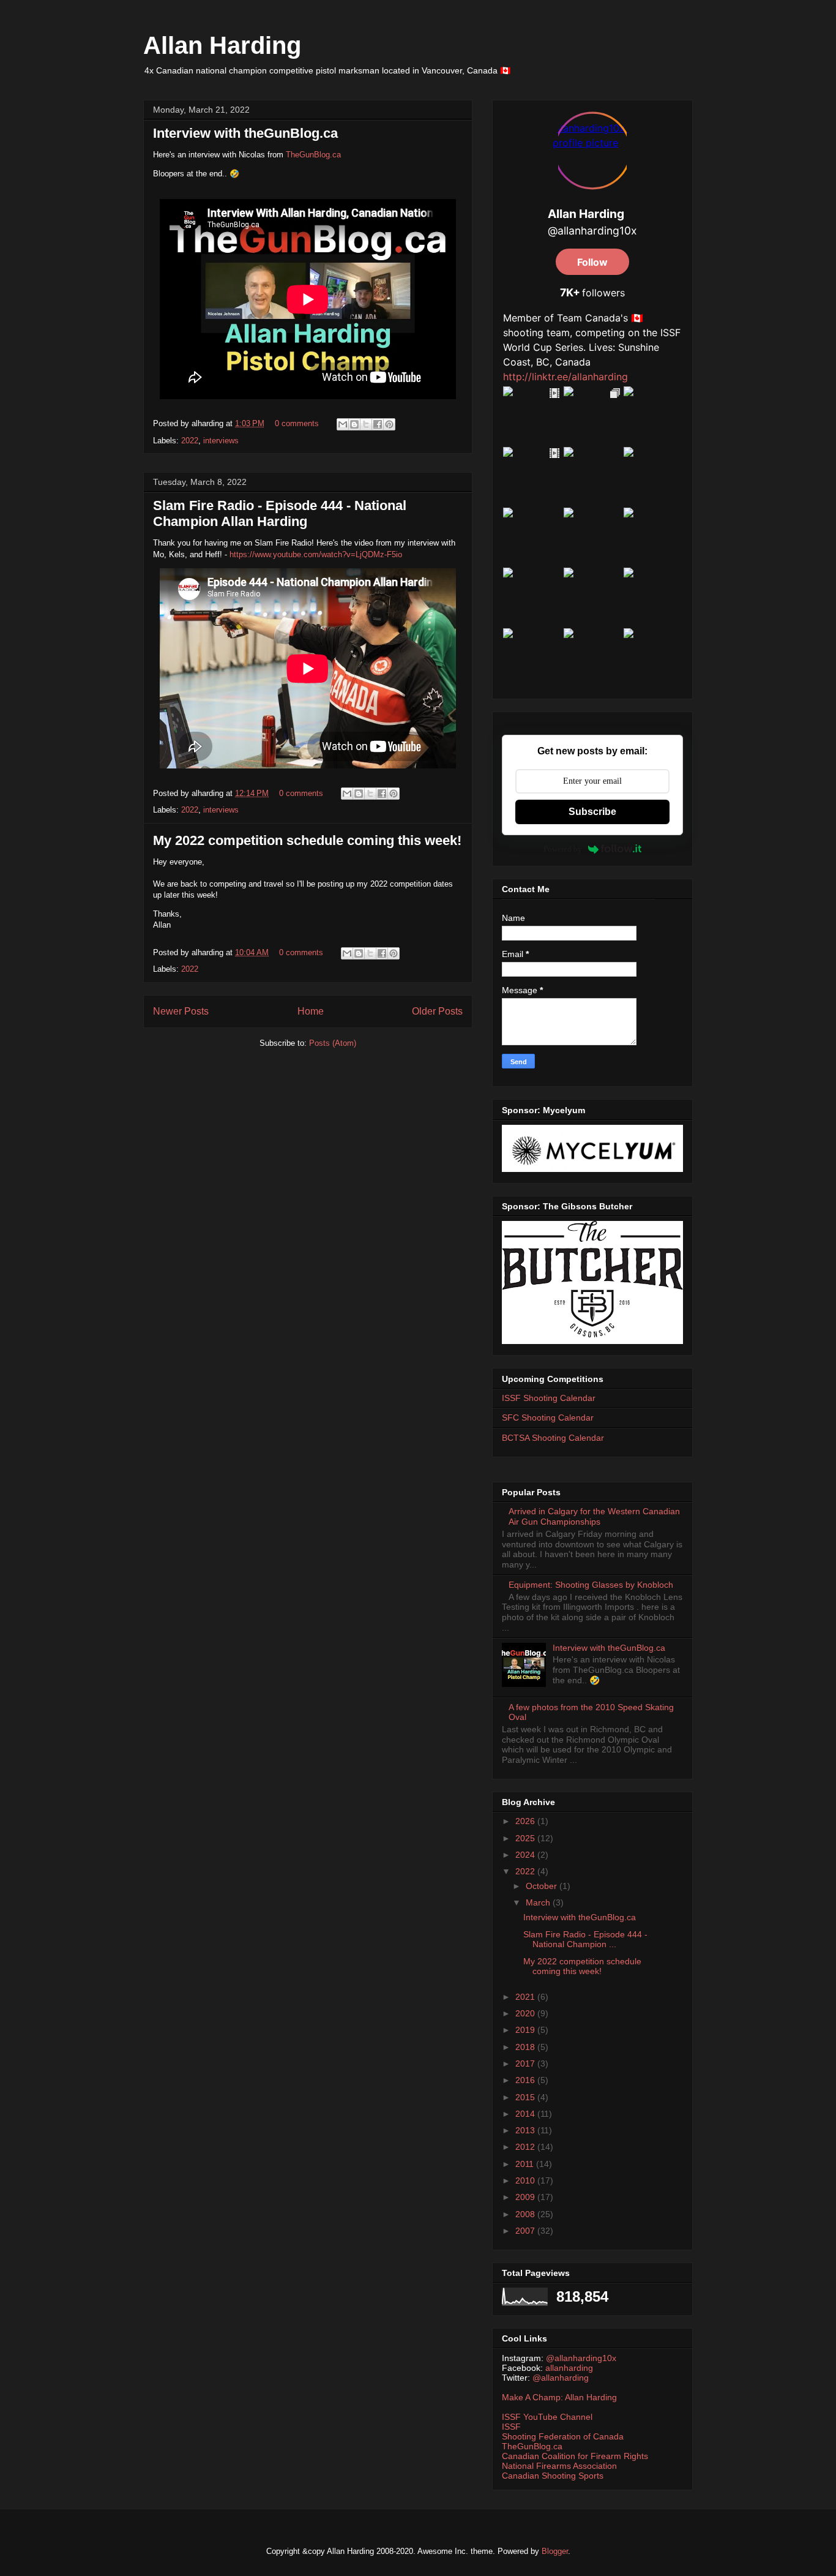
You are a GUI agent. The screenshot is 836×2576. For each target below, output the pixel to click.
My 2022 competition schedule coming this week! (307, 840)
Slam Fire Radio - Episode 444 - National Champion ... (585, 1940)
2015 (526, 2097)
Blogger (555, 2551)
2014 (526, 2114)
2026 (526, 1821)
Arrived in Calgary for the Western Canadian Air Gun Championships (594, 1516)
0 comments (297, 423)
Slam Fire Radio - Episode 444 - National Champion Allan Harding (280, 513)
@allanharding (561, 2378)
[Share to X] (366, 424)
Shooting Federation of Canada (563, 2436)
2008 (526, 2214)
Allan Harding (222, 45)
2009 (526, 2197)
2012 (526, 2147)
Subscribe (592, 812)
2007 (526, 2231)
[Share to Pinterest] (389, 424)
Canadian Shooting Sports (553, 2476)
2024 (526, 1855)
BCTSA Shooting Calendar (553, 1438)
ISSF (511, 2427)
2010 (526, 2180)
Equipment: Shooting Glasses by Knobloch (591, 1585)
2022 (190, 441)
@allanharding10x (581, 2358)
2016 (526, 2080)
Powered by (563, 849)
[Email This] (343, 424)
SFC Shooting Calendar (548, 1418)
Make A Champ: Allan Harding (559, 2397)
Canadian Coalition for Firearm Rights (575, 2456)
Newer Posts (181, 1011)
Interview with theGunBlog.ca (245, 133)
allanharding (569, 2368)
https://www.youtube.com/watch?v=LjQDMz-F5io (316, 554)
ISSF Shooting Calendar (549, 1398)
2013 (526, 2130)
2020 (526, 2013)
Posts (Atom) (333, 1043)
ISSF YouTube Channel (547, 2417)
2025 (526, 1838)
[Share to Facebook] (378, 424)
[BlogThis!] (354, 424)
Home (311, 1011)
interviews (221, 441)
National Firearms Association (559, 2466)
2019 (526, 2030)
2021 (526, 1997)
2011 (526, 2164)
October (543, 1886)
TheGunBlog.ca (313, 155)
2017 (526, 2063)
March (539, 1902)
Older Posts (437, 1011)
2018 (526, 2047)
